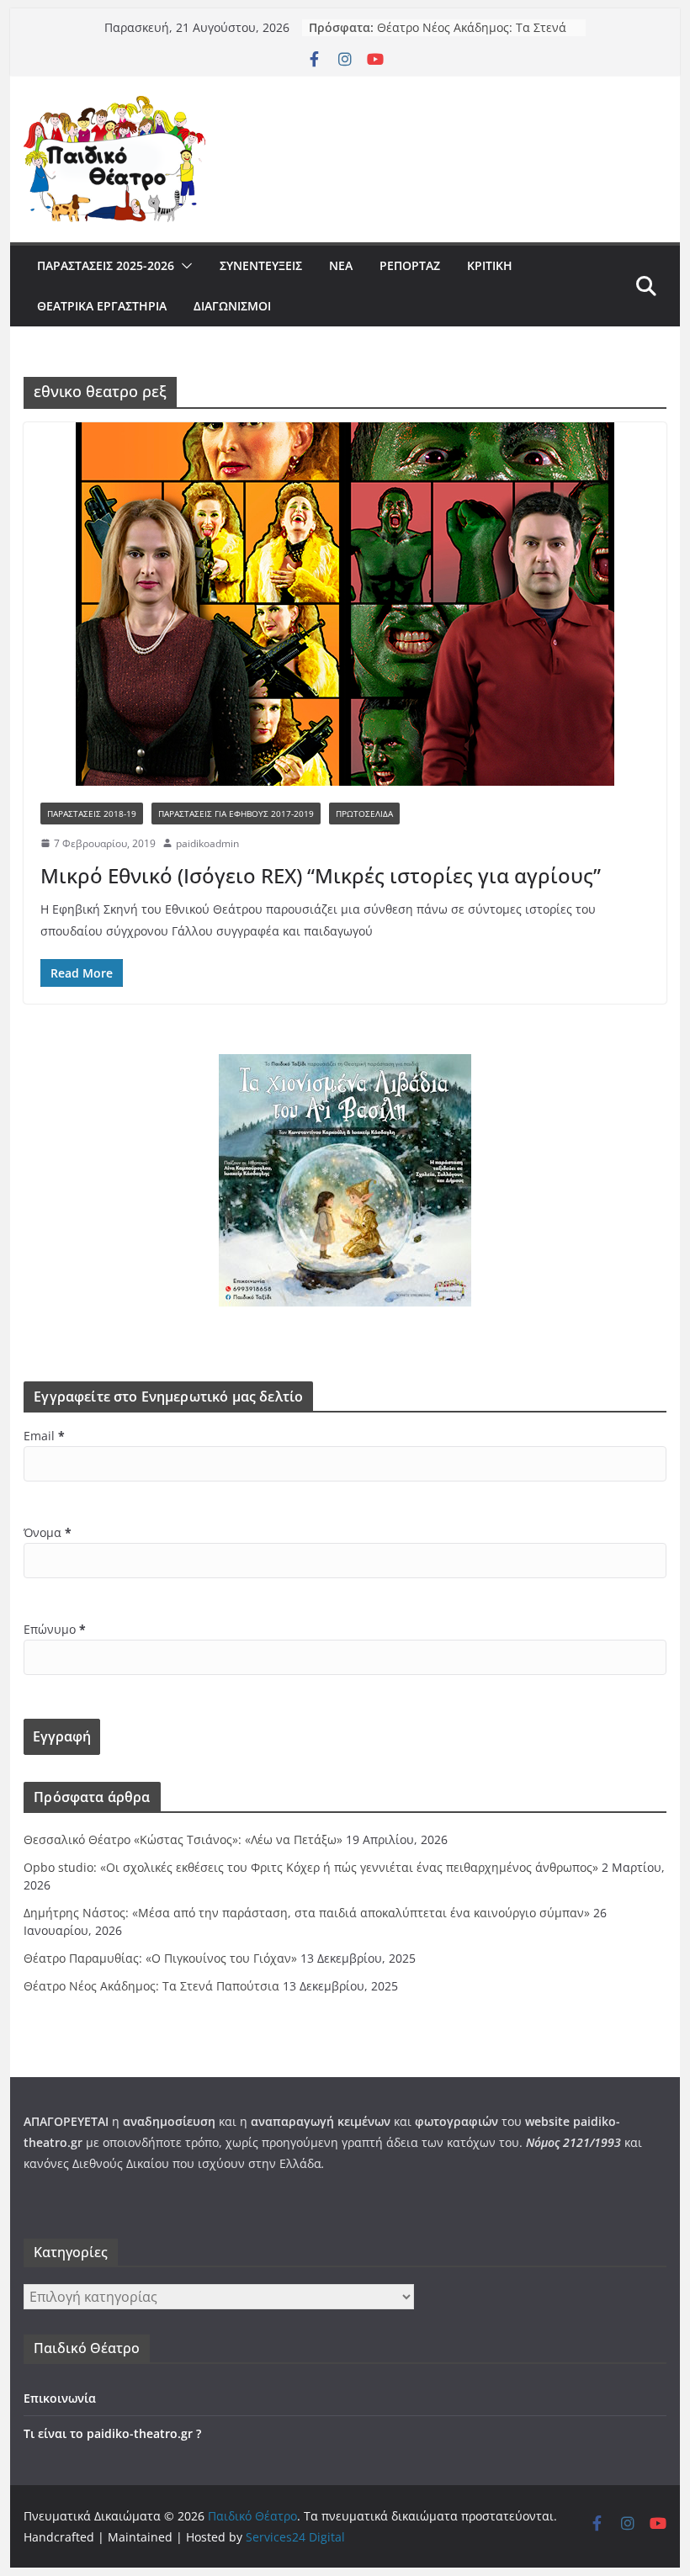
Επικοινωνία (60, 2398)
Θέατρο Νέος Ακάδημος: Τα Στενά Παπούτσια (151, 1986)
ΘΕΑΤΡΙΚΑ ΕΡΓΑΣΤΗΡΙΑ (102, 306)
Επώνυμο (55, 1629)
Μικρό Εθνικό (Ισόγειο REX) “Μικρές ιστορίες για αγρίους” (321, 875)
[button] (183, 266)
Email (44, 1436)
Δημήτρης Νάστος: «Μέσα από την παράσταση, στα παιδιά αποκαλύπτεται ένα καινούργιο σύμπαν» (307, 1913)
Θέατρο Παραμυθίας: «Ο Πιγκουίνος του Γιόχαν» (446, 32)
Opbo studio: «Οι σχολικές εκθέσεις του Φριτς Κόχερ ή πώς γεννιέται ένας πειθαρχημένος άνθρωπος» (311, 1867)
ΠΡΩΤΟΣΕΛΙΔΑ (364, 814)
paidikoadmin (207, 843)
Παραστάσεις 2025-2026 (106, 265)
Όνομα (48, 1532)
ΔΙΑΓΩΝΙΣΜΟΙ (232, 306)
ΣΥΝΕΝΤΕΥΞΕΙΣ (261, 265)
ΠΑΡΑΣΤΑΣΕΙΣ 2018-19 (92, 814)
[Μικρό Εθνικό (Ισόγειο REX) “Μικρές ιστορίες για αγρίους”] (345, 604)
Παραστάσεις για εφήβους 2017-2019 (236, 814)
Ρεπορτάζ (410, 265)
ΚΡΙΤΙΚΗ (490, 265)
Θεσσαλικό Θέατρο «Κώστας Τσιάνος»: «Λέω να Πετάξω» (183, 1839)
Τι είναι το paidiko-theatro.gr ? (112, 2433)
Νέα (341, 265)
